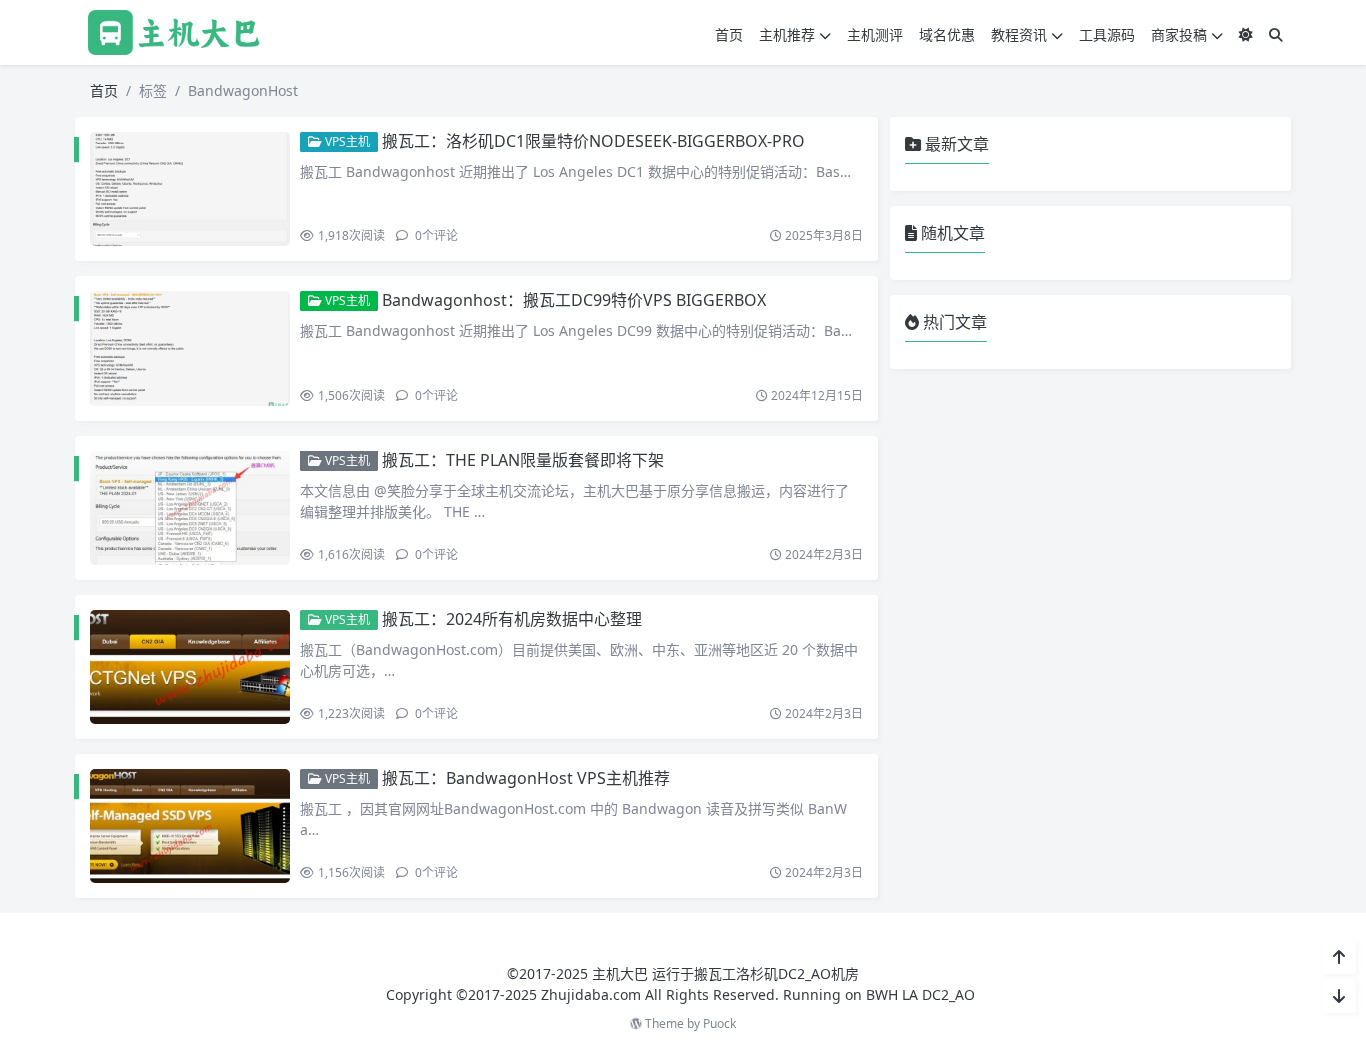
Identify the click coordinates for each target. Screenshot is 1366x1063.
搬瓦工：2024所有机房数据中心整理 (512, 619)
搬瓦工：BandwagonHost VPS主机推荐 (526, 778)
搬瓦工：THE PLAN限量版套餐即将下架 (523, 460)
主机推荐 (787, 34)
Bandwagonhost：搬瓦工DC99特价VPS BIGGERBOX (574, 300)
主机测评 (875, 34)
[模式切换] (1246, 34)
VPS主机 (346, 141)
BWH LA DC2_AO (920, 994)
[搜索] (1276, 34)
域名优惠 (947, 34)
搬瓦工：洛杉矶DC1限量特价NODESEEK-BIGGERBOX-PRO (593, 141)
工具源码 (1107, 34)
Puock (719, 1023)
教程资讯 (1019, 34)
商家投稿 (1179, 34)
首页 (729, 34)
